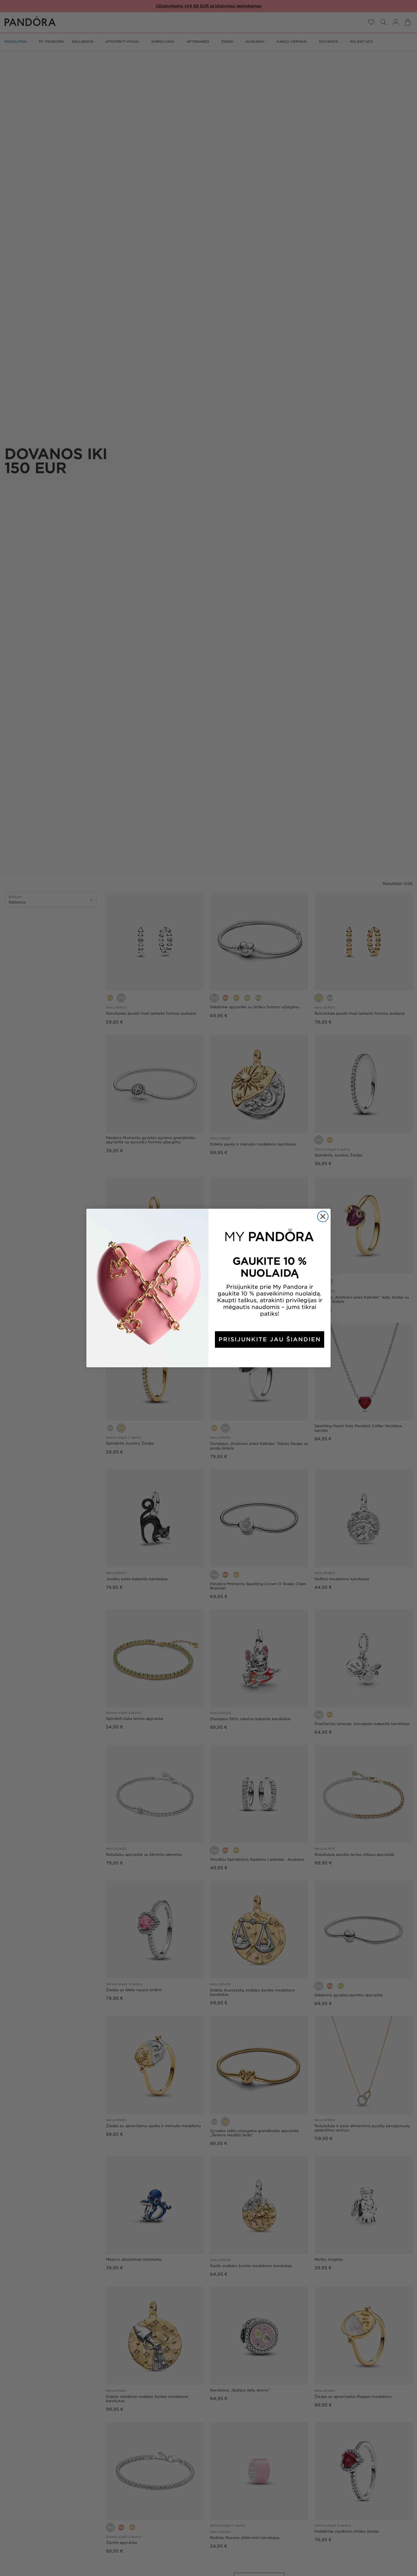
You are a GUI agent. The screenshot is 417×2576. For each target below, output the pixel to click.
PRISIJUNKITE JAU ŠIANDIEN (270, 1339)
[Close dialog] (323, 1217)
